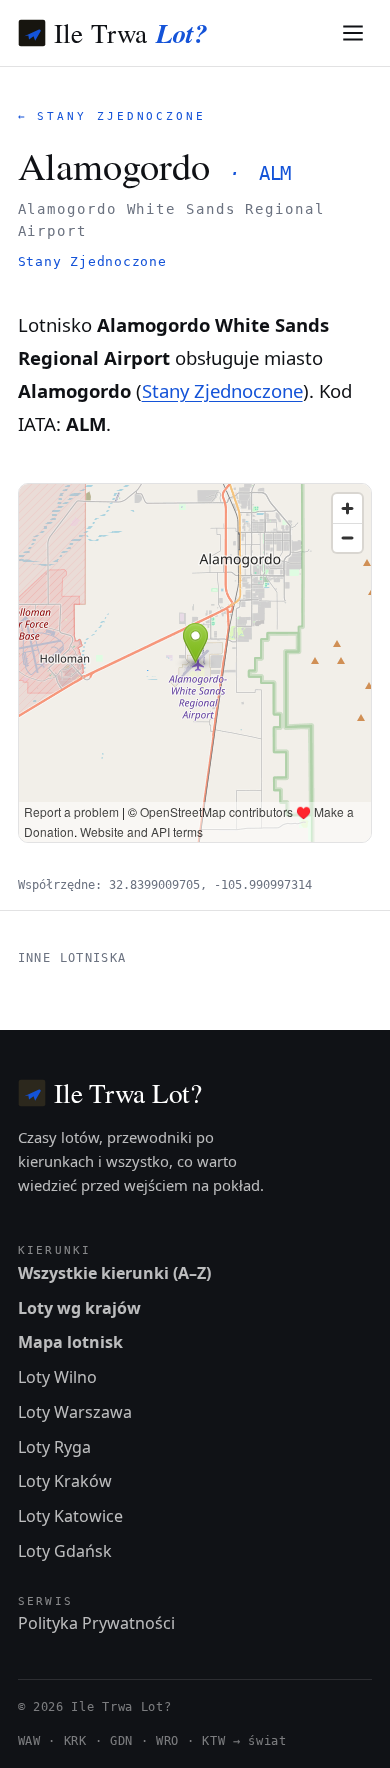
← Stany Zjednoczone (112, 116)
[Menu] (353, 33)
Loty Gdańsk (65, 1551)
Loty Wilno (57, 1377)
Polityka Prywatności (96, 1623)
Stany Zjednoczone (92, 261)
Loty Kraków (65, 1481)
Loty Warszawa (75, 1412)
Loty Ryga (54, 1447)
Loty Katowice (70, 1516)
